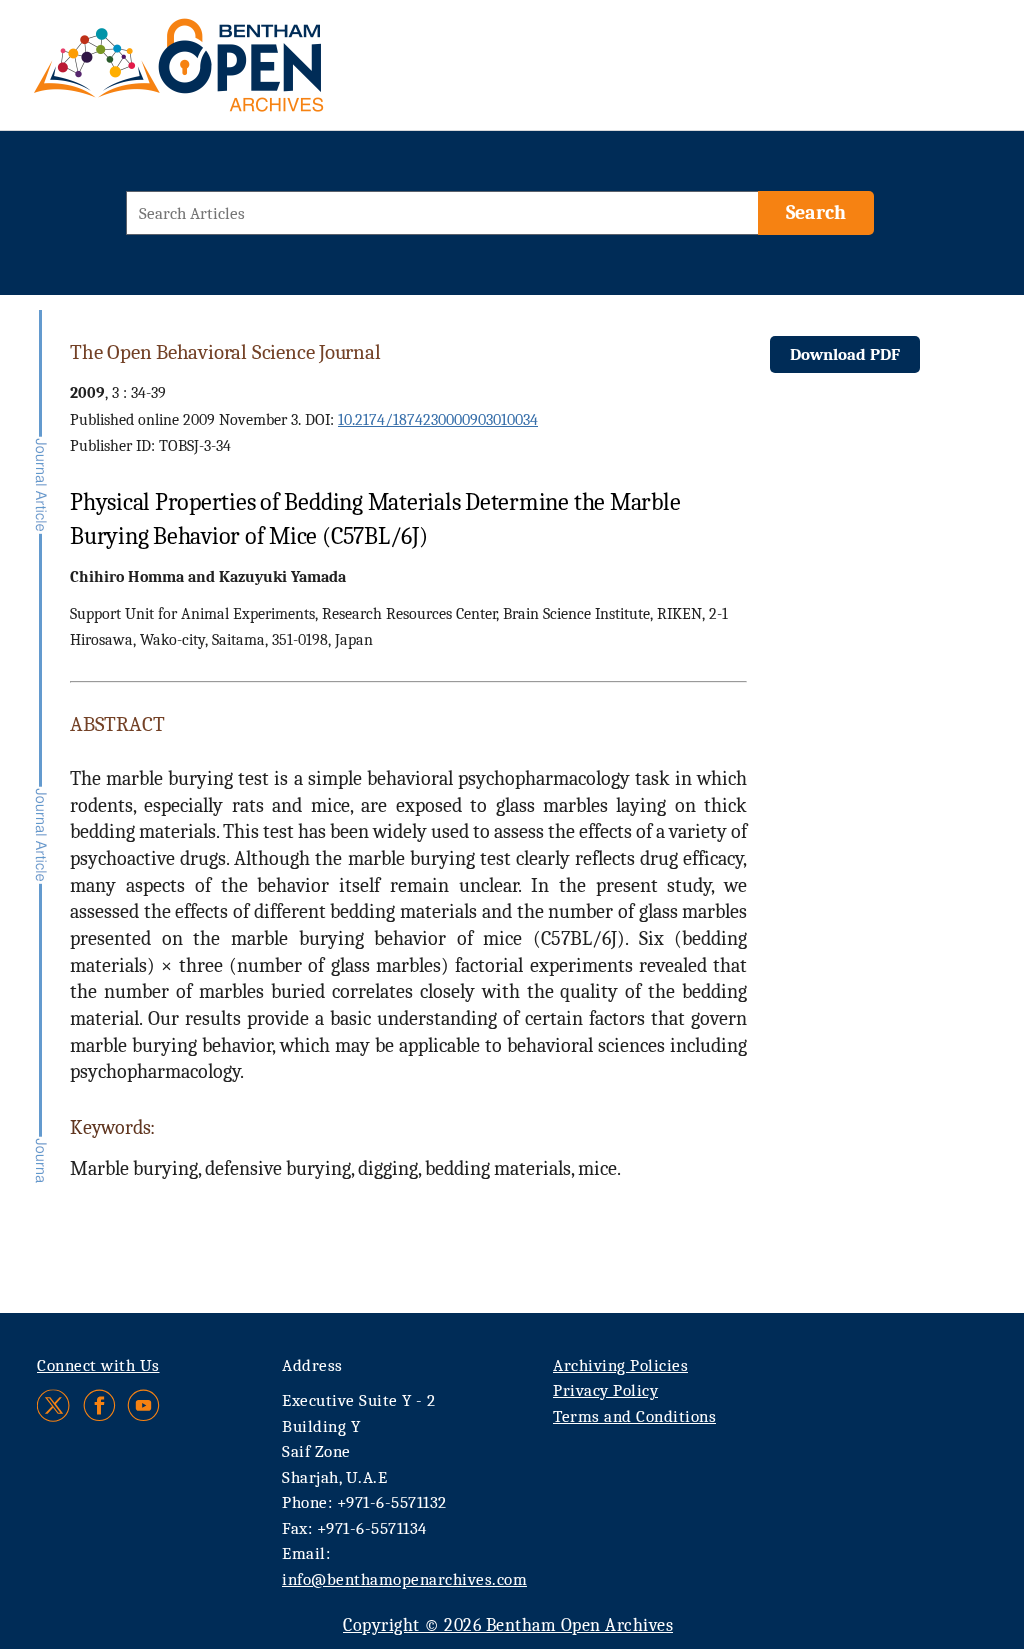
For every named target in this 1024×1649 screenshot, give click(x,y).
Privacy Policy (605, 1390)
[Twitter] (54, 1405)
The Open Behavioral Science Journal (225, 352)
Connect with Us (98, 1365)
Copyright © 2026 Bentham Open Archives (508, 1625)
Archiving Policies (620, 1365)
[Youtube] (143, 1405)
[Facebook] (99, 1405)
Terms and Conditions (634, 1416)
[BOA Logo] (237, 73)
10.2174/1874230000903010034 (438, 420)
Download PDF (845, 354)
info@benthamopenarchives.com (404, 1579)
